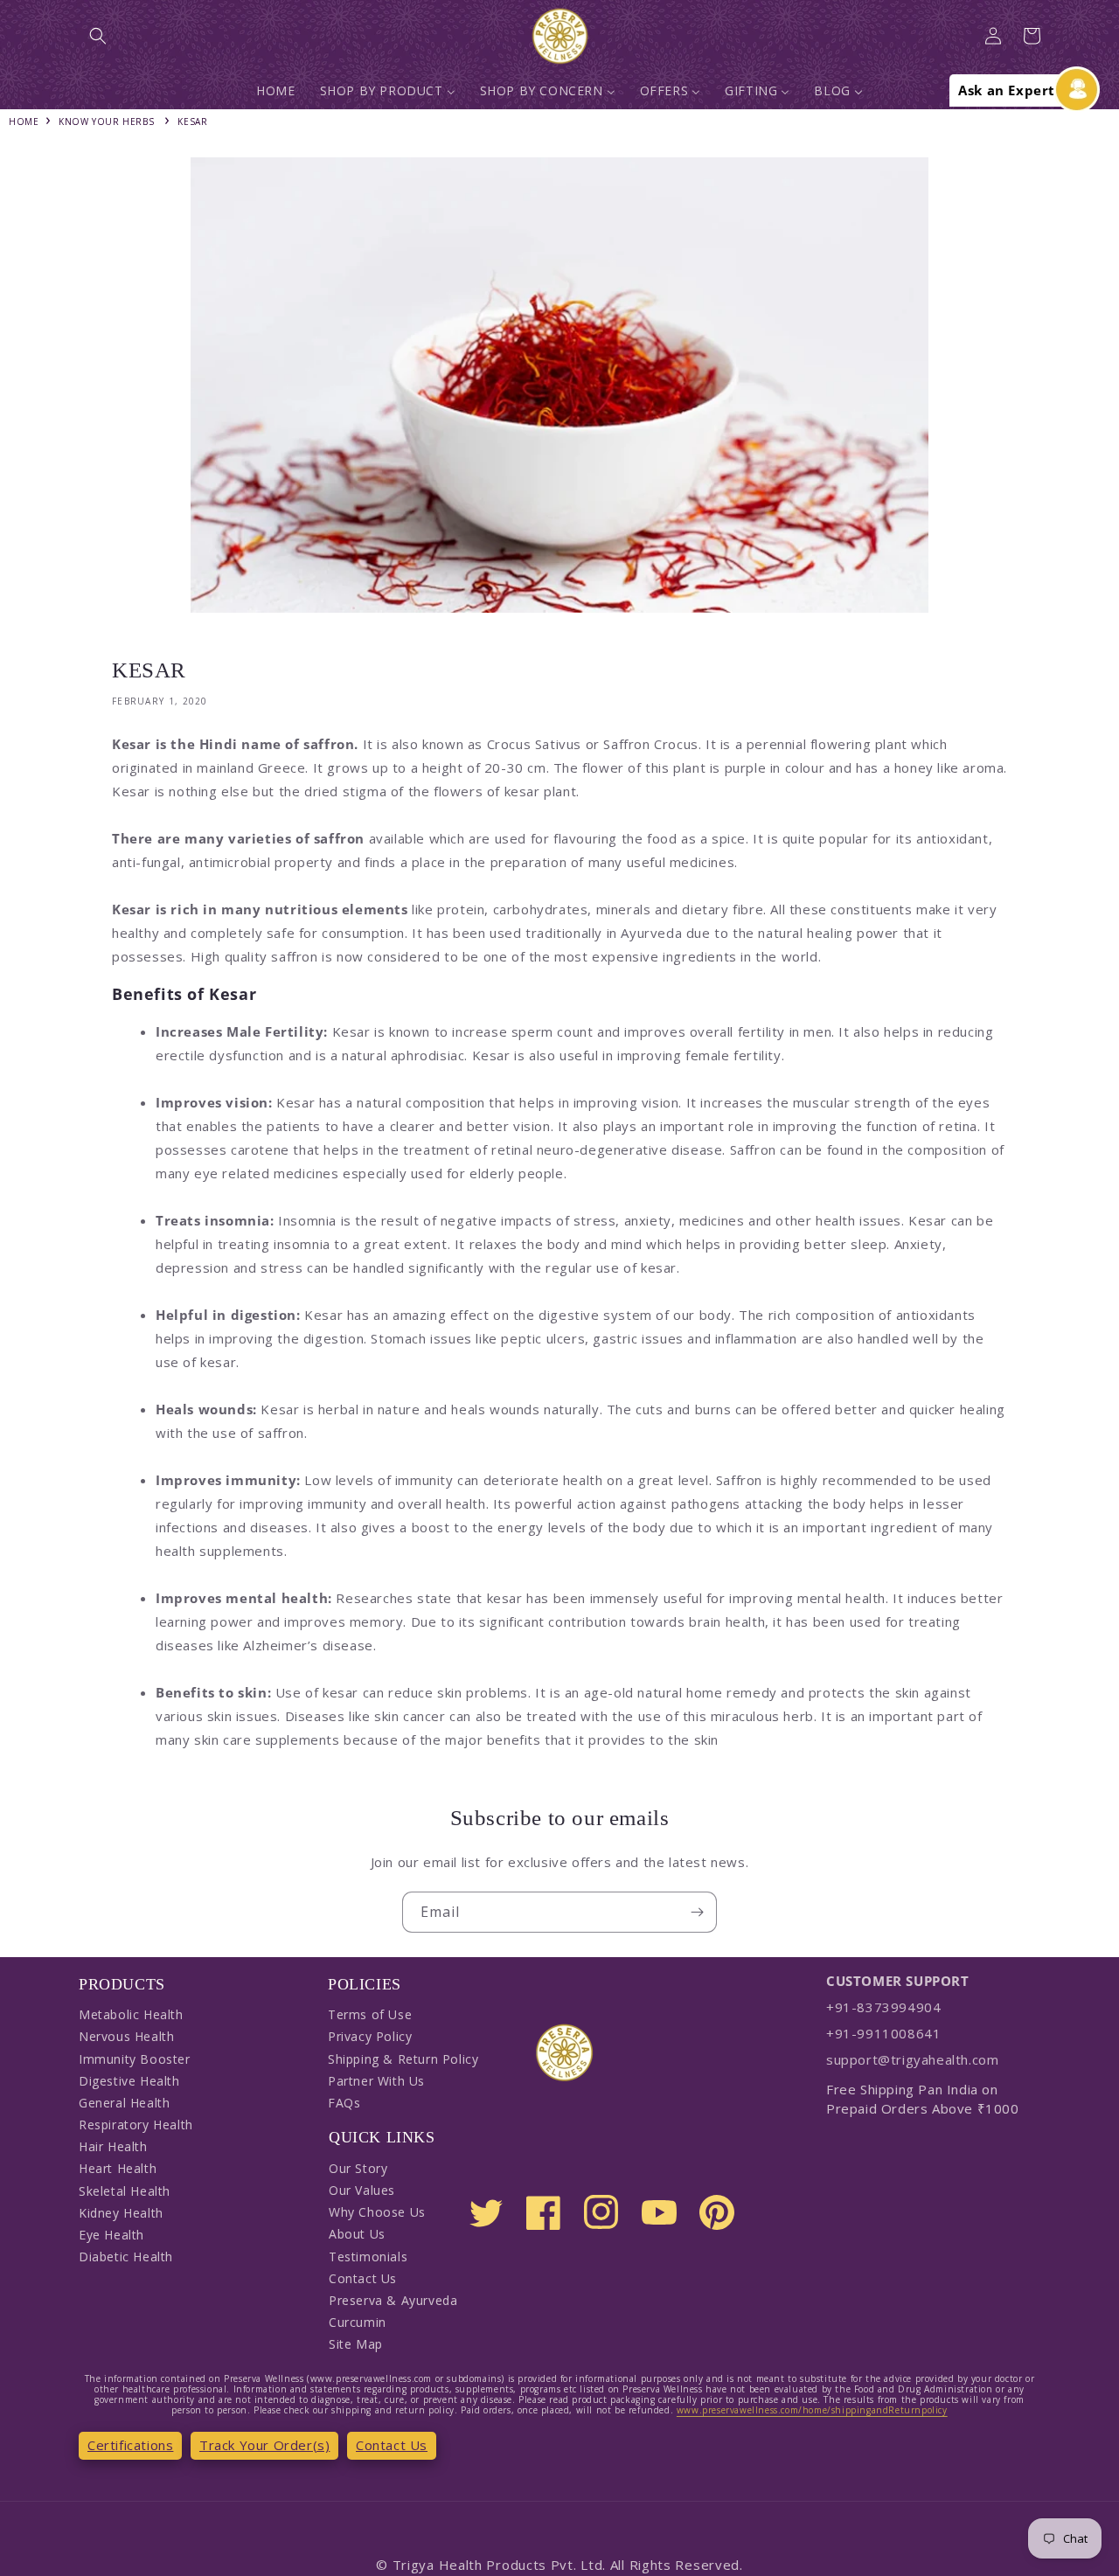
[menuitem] (275, 91)
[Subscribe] (697, 1912)
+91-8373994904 (883, 2007)
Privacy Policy (370, 2036)
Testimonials (368, 2257)
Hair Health (113, 2146)
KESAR (192, 122)
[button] (98, 36)
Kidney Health (121, 2213)
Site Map (356, 2344)
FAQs (344, 2103)
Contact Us (363, 2278)
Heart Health (118, 2168)
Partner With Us (376, 2081)
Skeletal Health (125, 2191)
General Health (124, 2103)
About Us (357, 2234)
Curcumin (358, 2322)
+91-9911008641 (883, 2033)
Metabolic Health (131, 2014)
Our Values (362, 2190)
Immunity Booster (135, 2059)
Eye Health (111, 2235)
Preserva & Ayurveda (393, 2300)
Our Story (358, 2168)
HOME (24, 122)
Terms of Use (370, 2014)
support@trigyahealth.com (912, 2059)
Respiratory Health (136, 2125)
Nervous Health (126, 2036)
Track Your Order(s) (264, 2445)
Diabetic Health (126, 2257)
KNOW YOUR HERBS (106, 122)
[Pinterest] (717, 2212)
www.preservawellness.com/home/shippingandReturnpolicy (812, 2410)
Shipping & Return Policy (403, 2059)
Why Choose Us (377, 2212)
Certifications (130, 2445)
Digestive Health (129, 2081)
